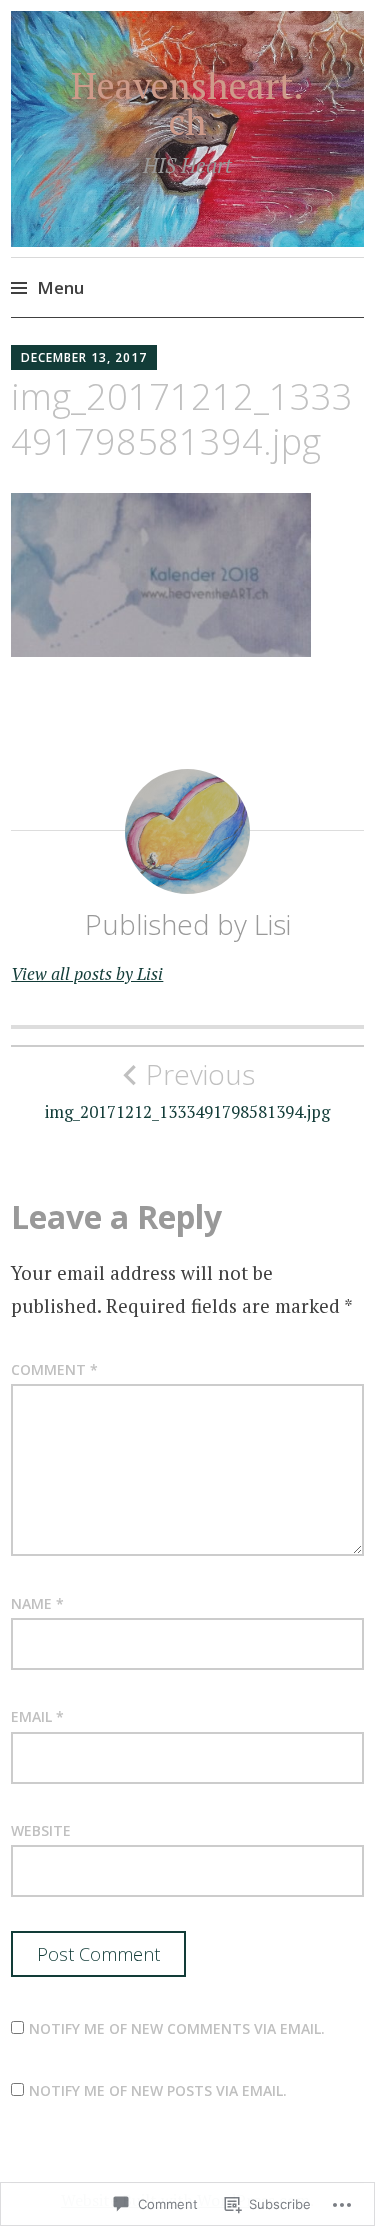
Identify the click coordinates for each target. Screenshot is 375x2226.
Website (41, 1830)
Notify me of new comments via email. (177, 2028)
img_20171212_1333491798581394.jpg (187, 1090)
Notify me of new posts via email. (158, 2090)
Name (37, 1603)
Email (37, 1716)
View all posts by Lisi (87, 973)
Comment (54, 1369)
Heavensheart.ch (187, 103)
